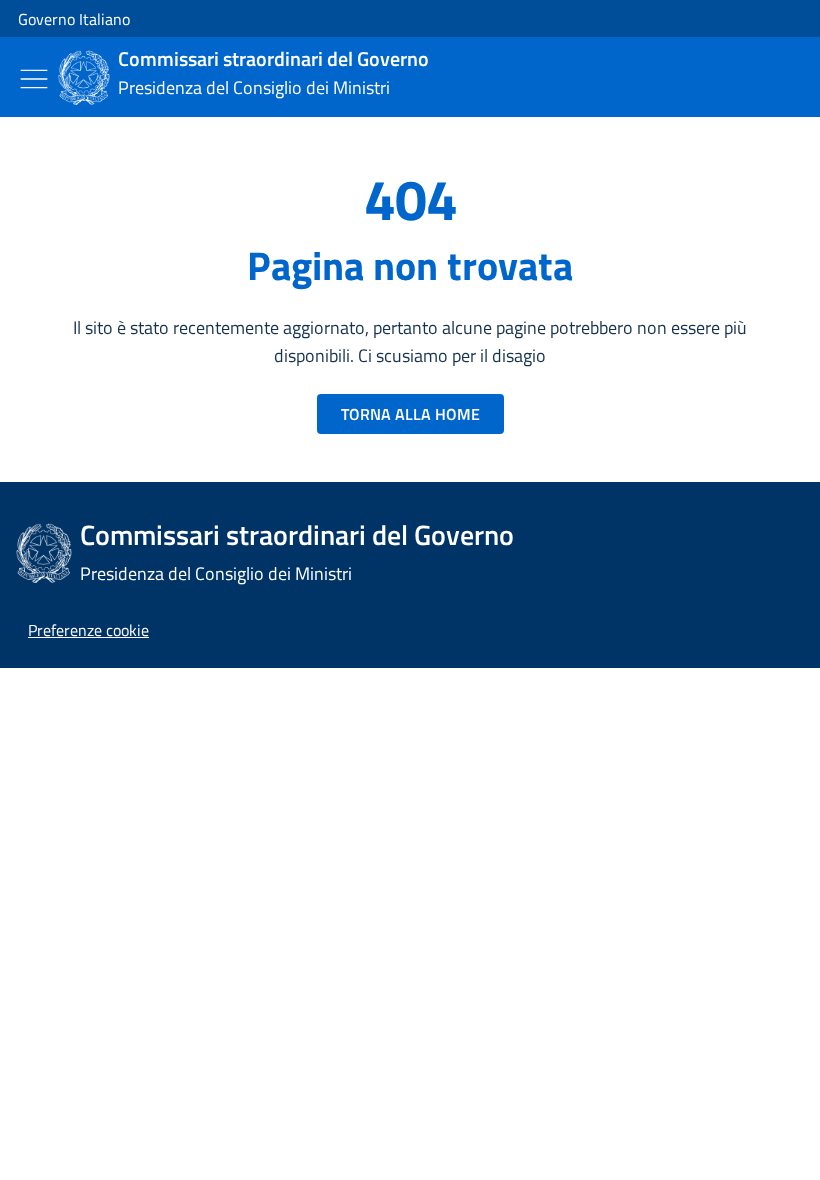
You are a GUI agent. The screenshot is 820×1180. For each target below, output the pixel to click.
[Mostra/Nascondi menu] (34, 79)
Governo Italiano (74, 19)
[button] (88, 630)
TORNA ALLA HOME (410, 414)
